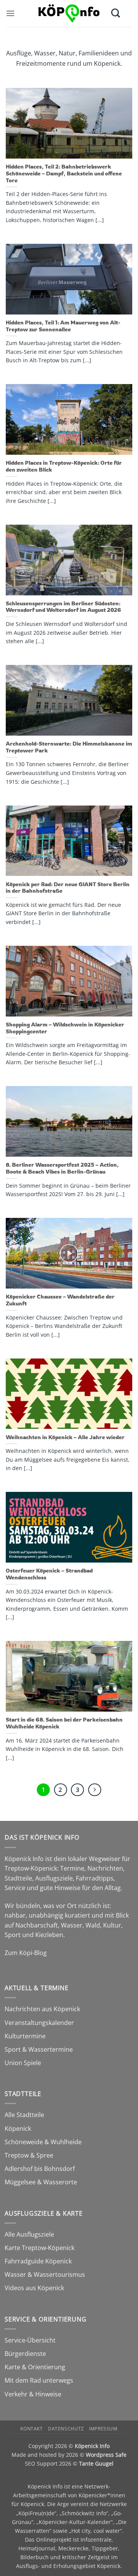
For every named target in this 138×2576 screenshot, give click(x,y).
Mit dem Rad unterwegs (39, 2380)
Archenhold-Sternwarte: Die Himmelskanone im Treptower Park (69, 747)
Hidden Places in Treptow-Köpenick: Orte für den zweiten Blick (64, 466)
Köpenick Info (92, 2446)
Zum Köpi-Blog (26, 1953)
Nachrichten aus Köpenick (42, 2009)
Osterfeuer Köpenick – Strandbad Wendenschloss (49, 1574)
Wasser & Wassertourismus (45, 2274)
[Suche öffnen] (116, 13)
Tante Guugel (96, 2463)
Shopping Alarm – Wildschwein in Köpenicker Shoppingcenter (65, 1028)
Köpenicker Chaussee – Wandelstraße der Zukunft (60, 1300)
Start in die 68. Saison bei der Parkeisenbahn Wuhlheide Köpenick (64, 1723)
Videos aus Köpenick (34, 2288)
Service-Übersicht (30, 2340)
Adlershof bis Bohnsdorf (40, 2169)
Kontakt (31, 2429)
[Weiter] (95, 1790)
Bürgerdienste (25, 2354)
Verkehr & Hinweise (33, 2394)
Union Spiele (23, 2063)
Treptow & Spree (29, 2155)
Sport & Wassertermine (39, 2049)
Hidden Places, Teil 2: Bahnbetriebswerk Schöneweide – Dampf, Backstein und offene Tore (64, 173)
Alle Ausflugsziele (29, 2234)
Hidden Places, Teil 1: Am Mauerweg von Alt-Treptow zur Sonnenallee (63, 326)
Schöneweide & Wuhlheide (43, 2142)
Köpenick (18, 2129)
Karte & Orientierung (35, 2367)
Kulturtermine (25, 2036)
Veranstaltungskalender (39, 2023)
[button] (10, 13)
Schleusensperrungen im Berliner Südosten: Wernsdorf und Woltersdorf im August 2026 (63, 607)
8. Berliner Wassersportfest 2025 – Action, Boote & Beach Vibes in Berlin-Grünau (62, 1168)
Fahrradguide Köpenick (38, 2261)
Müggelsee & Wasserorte (41, 2182)
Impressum (103, 2429)
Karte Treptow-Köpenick (39, 2248)
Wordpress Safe (106, 2455)
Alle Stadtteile (24, 2115)
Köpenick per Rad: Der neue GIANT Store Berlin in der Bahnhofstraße (68, 888)
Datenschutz (66, 2429)
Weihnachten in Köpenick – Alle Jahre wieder (65, 1437)
